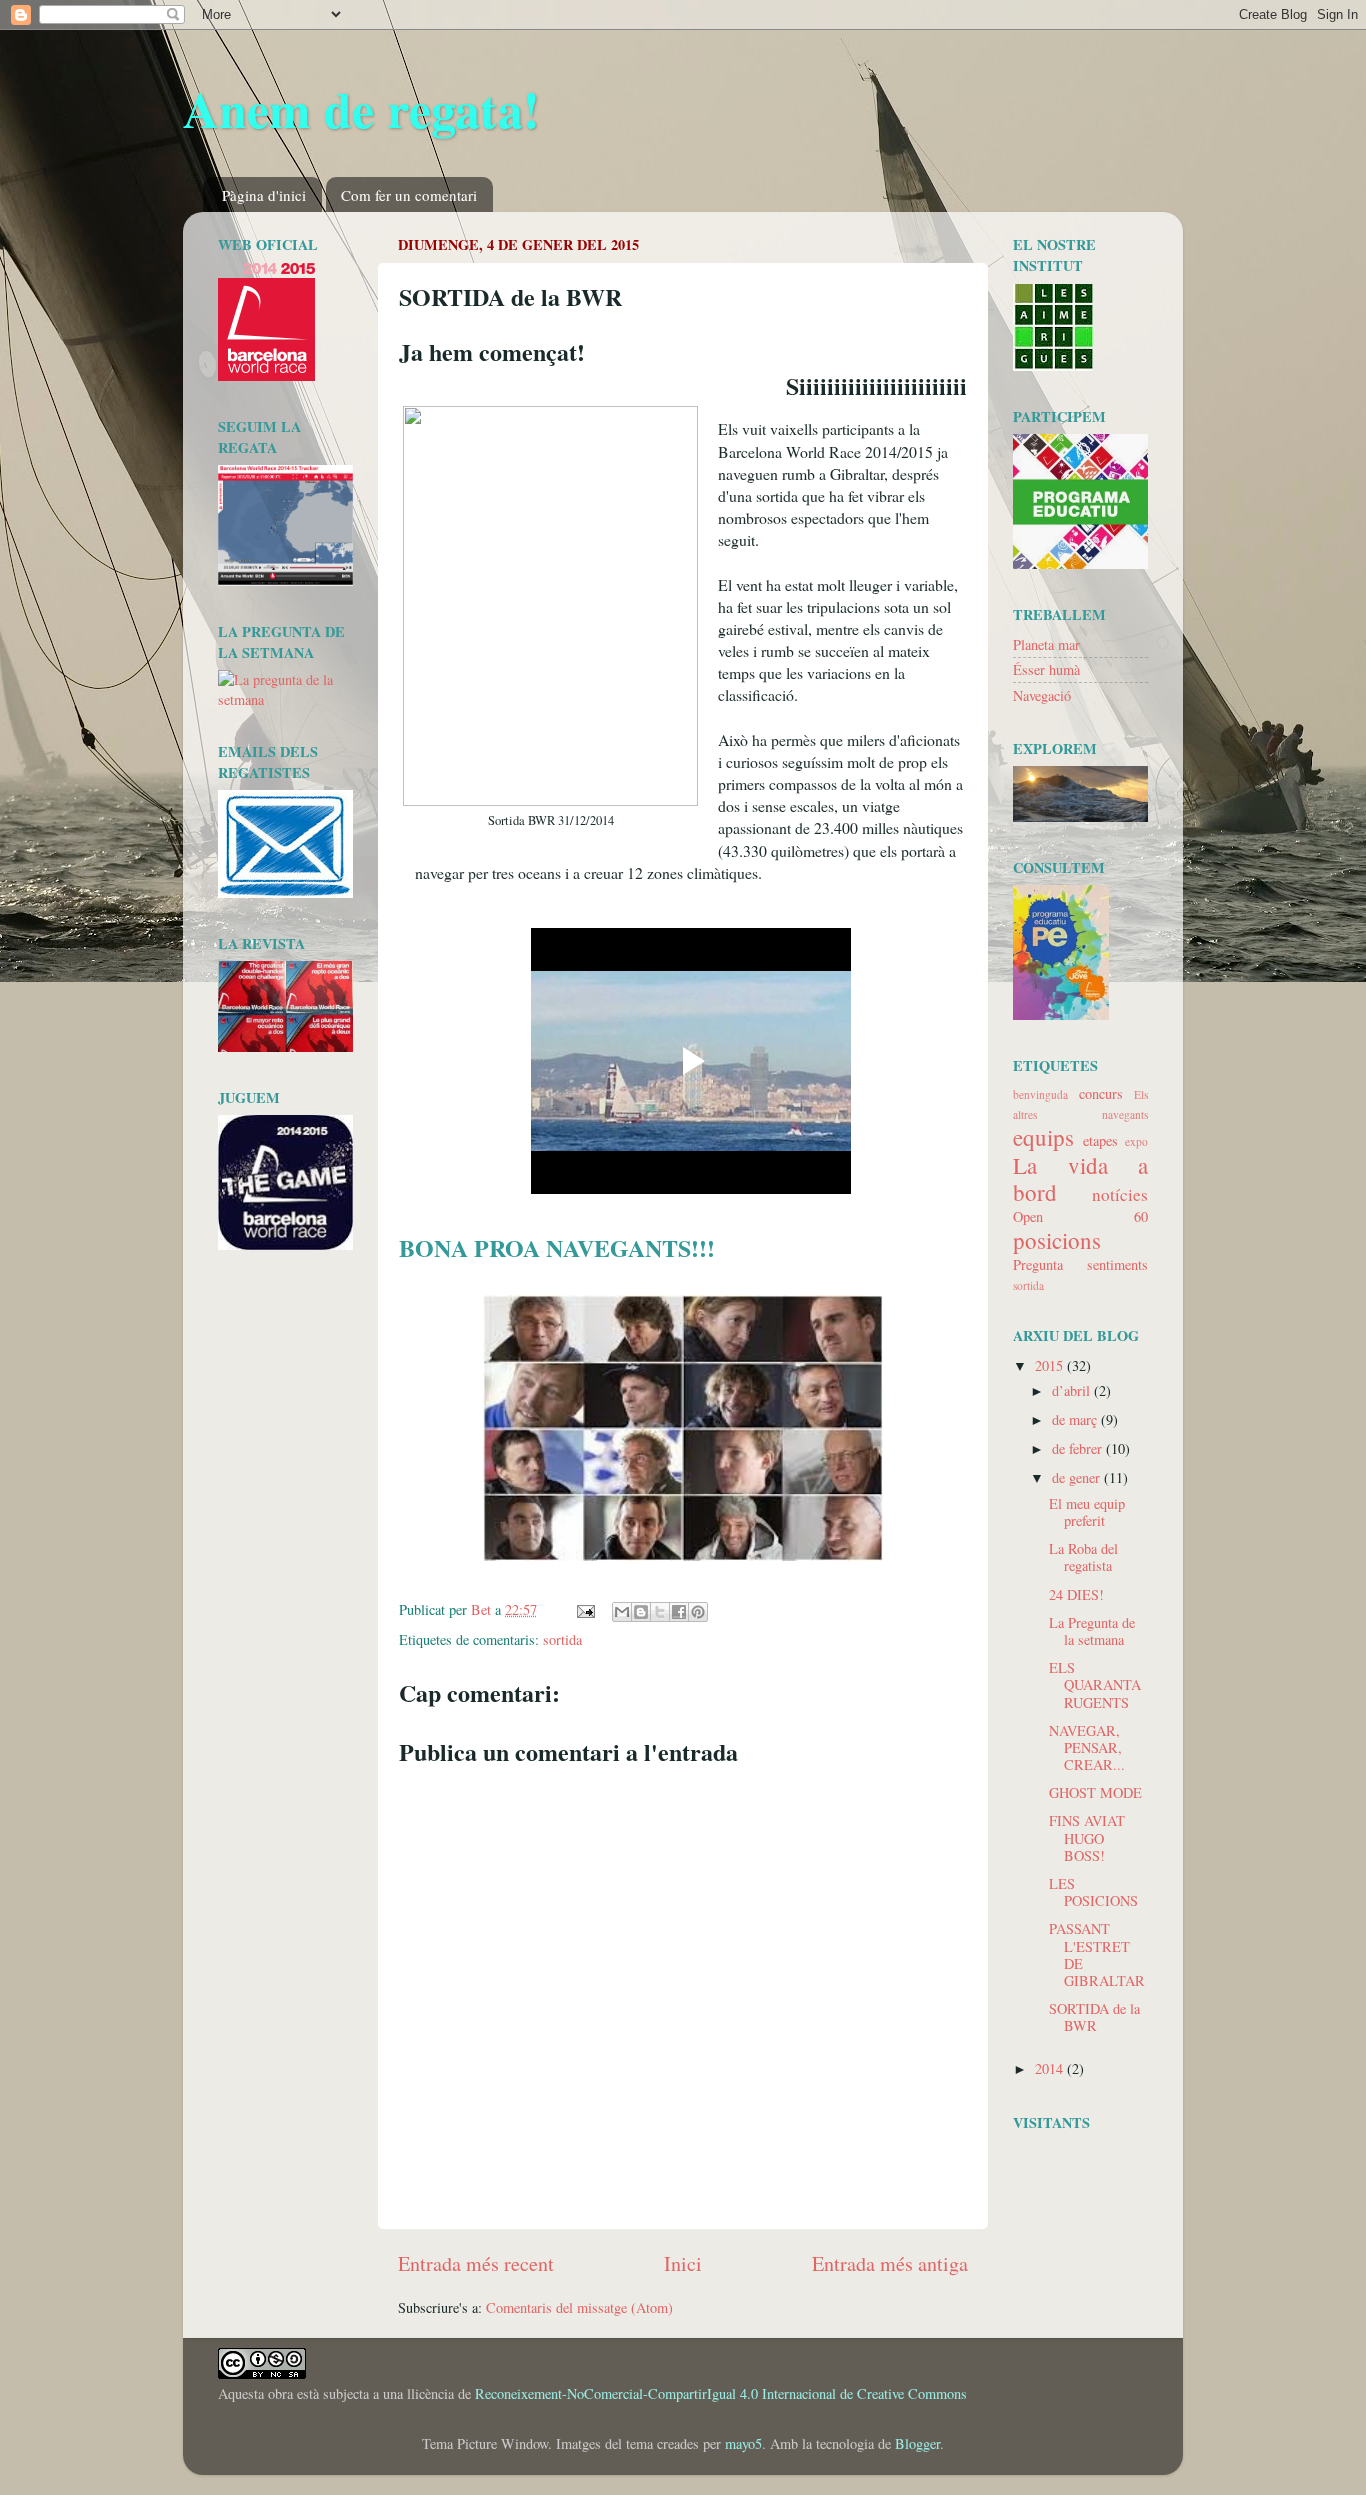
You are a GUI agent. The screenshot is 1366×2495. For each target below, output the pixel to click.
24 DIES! (1076, 1594)
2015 (1051, 1365)
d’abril (1073, 1390)
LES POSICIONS (1093, 1892)
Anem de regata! (361, 108)
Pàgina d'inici (264, 195)
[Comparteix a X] (660, 1612)
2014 (1051, 2068)
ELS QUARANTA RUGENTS (1095, 1685)
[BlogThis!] (641, 1612)
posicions (1057, 1240)
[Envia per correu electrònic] (622, 1612)
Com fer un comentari (409, 195)
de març (1076, 1419)
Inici (683, 2263)
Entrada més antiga (890, 2263)
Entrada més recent (476, 2263)
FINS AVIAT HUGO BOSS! (1087, 1838)
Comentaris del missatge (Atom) (579, 2307)
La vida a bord (1080, 1179)
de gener (1078, 1477)
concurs (1101, 1093)
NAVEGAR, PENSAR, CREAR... (1087, 1748)
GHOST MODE (1095, 1792)
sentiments (1117, 1264)
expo (1136, 1141)
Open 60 (1080, 1216)
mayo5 (743, 2443)
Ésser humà (1046, 669)
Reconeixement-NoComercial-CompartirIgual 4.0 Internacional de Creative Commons (721, 2393)
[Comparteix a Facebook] (679, 1612)
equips (1043, 1137)
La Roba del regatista (1083, 1557)
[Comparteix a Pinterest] (698, 1612)
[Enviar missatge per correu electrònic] (584, 1609)
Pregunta (1038, 1264)
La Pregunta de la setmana (1092, 1631)
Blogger (917, 2443)
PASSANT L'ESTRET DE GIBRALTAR (1097, 1954)
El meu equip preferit (1087, 1512)
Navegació (1042, 695)
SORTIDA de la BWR (1094, 2017)
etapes (1100, 1140)
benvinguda (1040, 1094)
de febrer (1079, 1448)
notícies (1120, 1194)
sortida (562, 1639)
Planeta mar (1046, 644)
